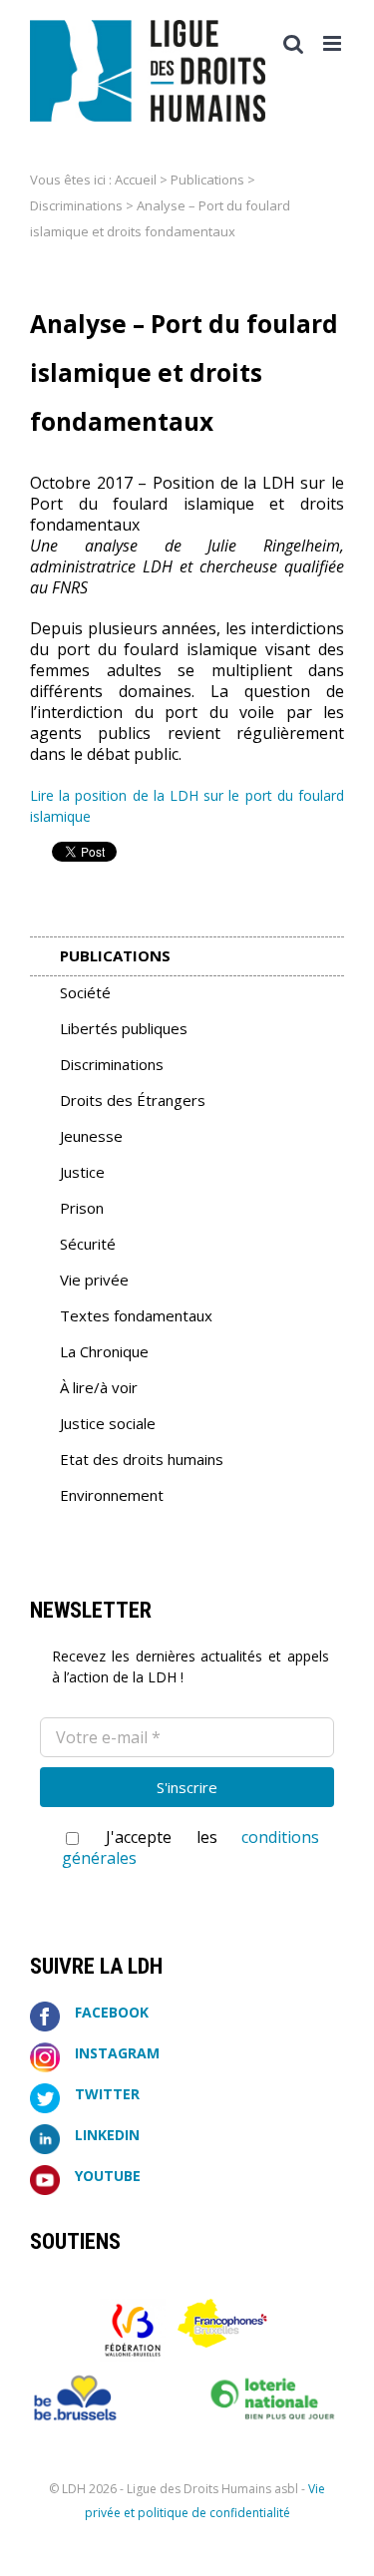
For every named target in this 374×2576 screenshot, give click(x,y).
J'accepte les (190, 1847)
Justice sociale (108, 1423)
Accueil (136, 180)
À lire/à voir (99, 1387)
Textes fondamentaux (136, 1315)
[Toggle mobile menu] (334, 43)
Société (85, 992)
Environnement (112, 1495)
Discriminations (76, 205)
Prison (82, 1208)
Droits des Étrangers (133, 1100)
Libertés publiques (124, 1028)
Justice (82, 1172)
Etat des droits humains (142, 1459)
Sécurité (88, 1244)
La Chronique (104, 1351)
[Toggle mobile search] (293, 43)
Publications (207, 180)
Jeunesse (91, 1136)
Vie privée (94, 1280)
